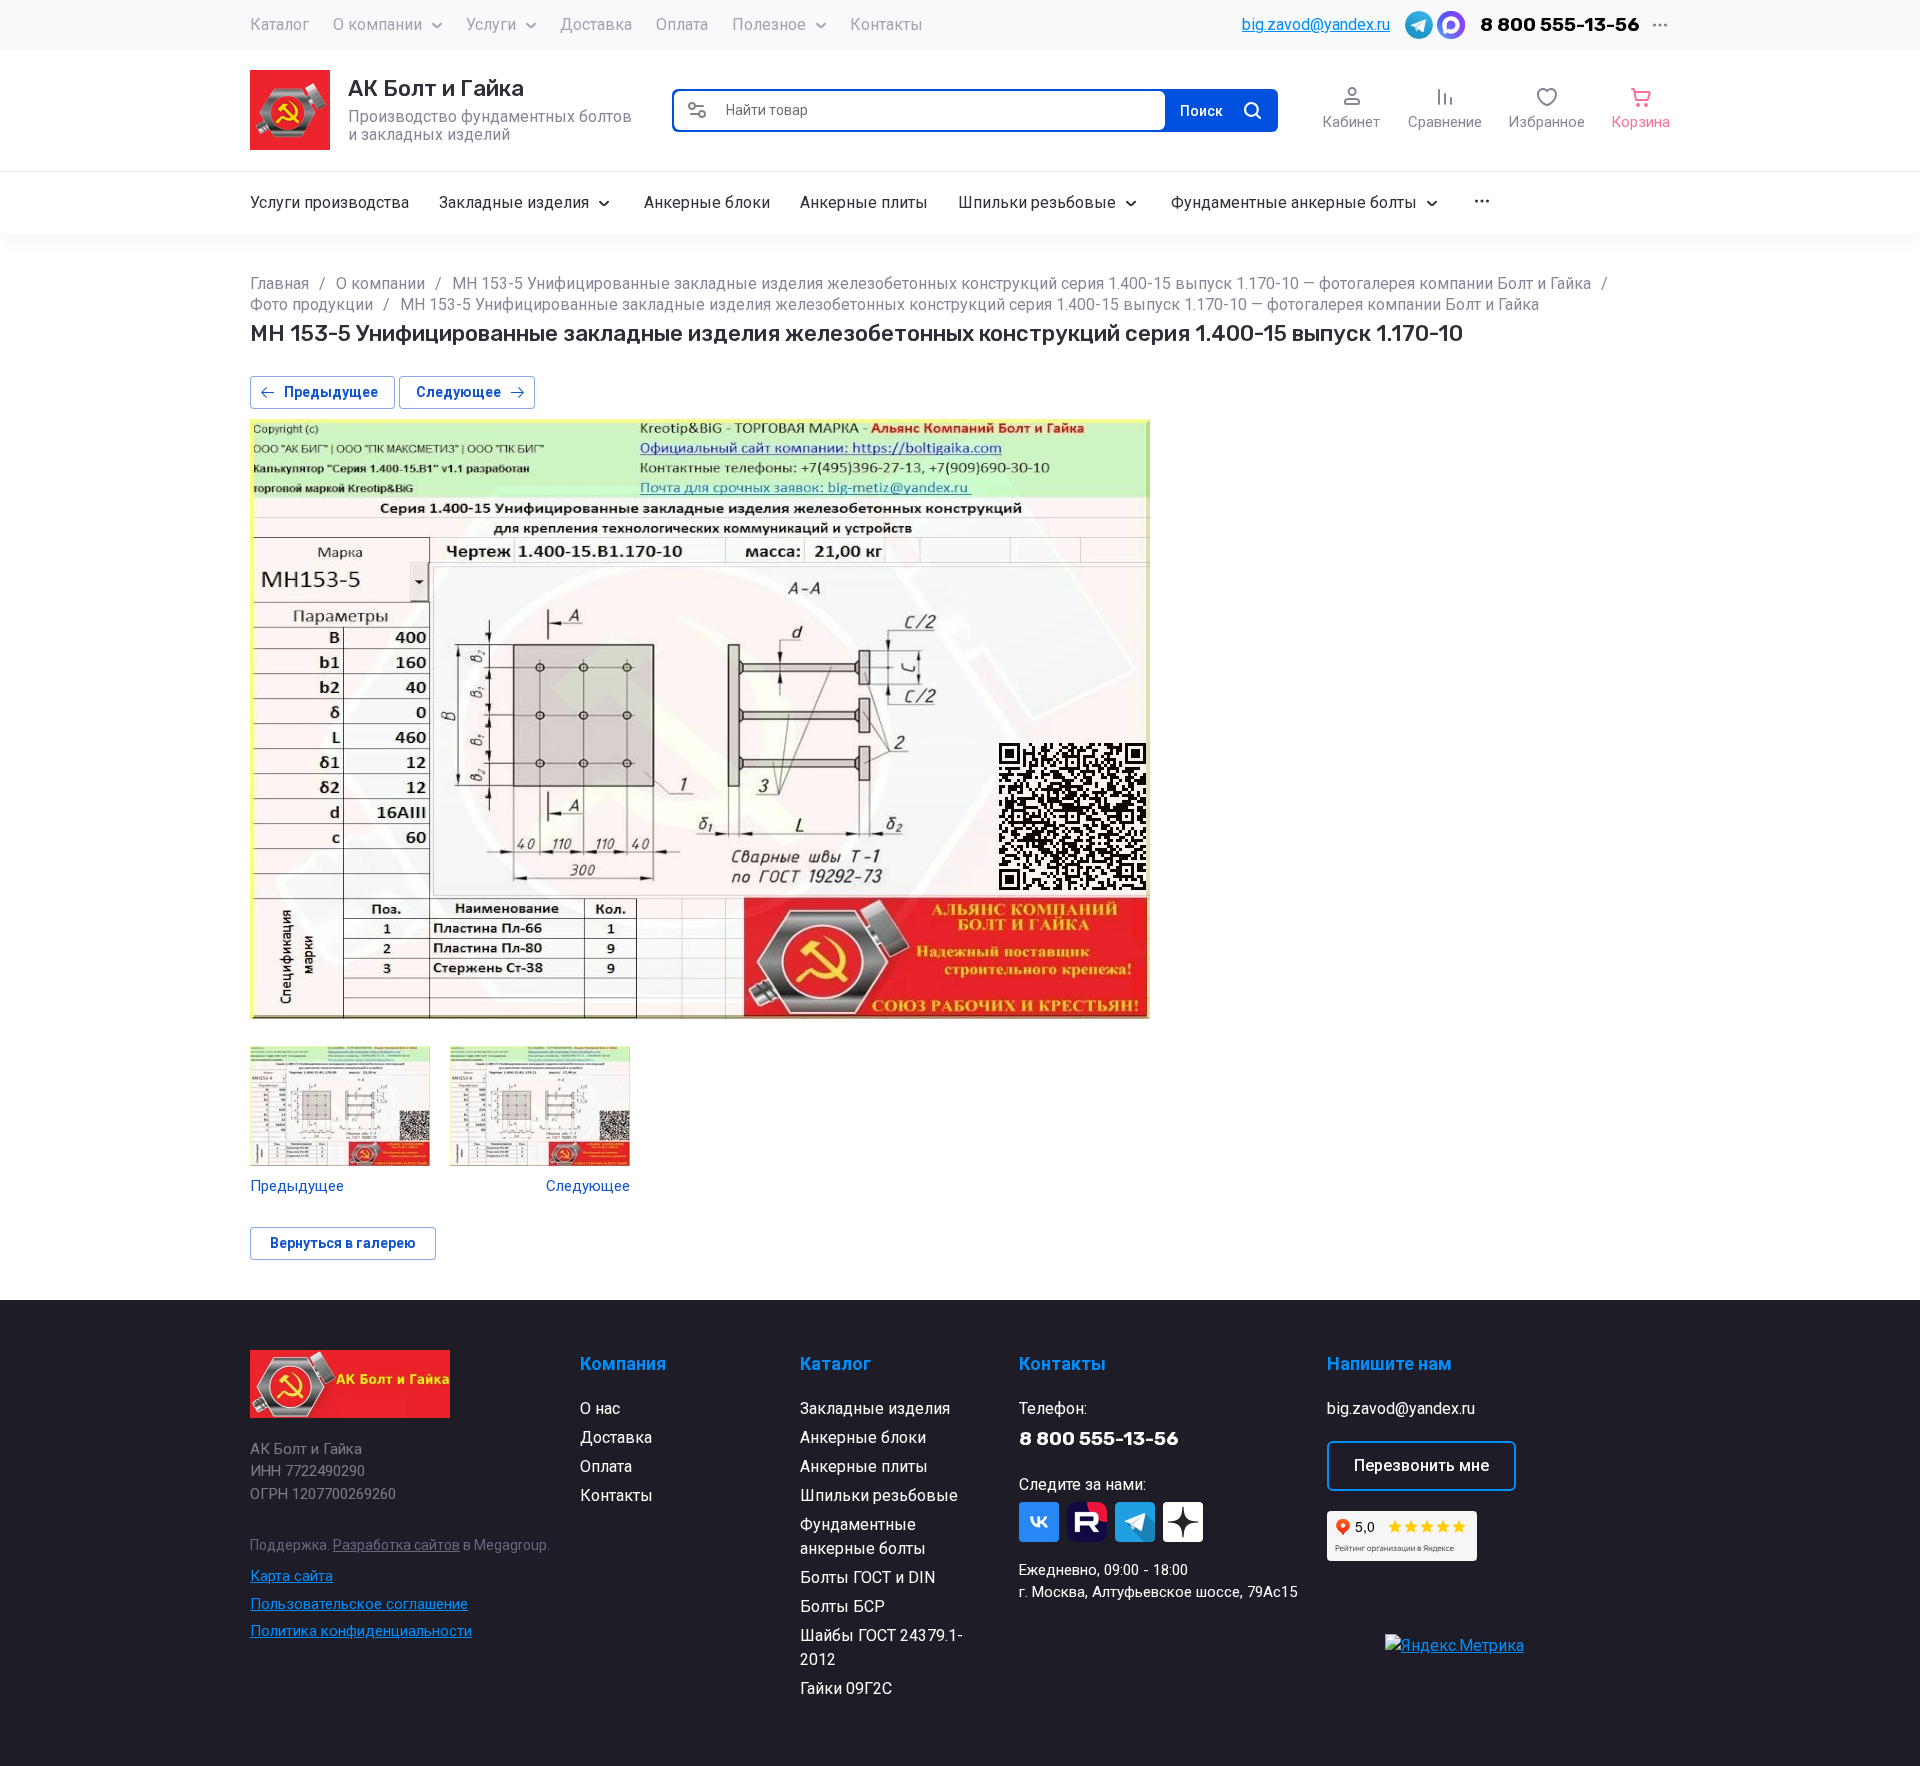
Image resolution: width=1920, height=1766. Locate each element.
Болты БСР (842, 1606)
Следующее (458, 392)
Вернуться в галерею (343, 1243)
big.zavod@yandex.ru (1316, 24)
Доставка (596, 24)
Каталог (279, 24)
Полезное (769, 24)
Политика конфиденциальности (361, 1631)
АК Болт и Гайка (436, 88)
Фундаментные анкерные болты (863, 1536)
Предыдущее (331, 392)
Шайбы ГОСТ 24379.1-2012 (881, 1647)
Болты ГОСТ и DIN (867, 1577)
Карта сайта (291, 1576)
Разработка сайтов (396, 1545)
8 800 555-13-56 (1560, 24)
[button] (697, 110)
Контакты (886, 24)
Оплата (682, 24)
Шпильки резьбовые (879, 1495)
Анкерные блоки (863, 1437)
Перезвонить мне (1421, 1465)
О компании (377, 24)
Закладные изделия (875, 1408)
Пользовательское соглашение (359, 1604)
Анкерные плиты (864, 1466)
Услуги (491, 24)
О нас (600, 1408)
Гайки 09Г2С (846, 1688)
